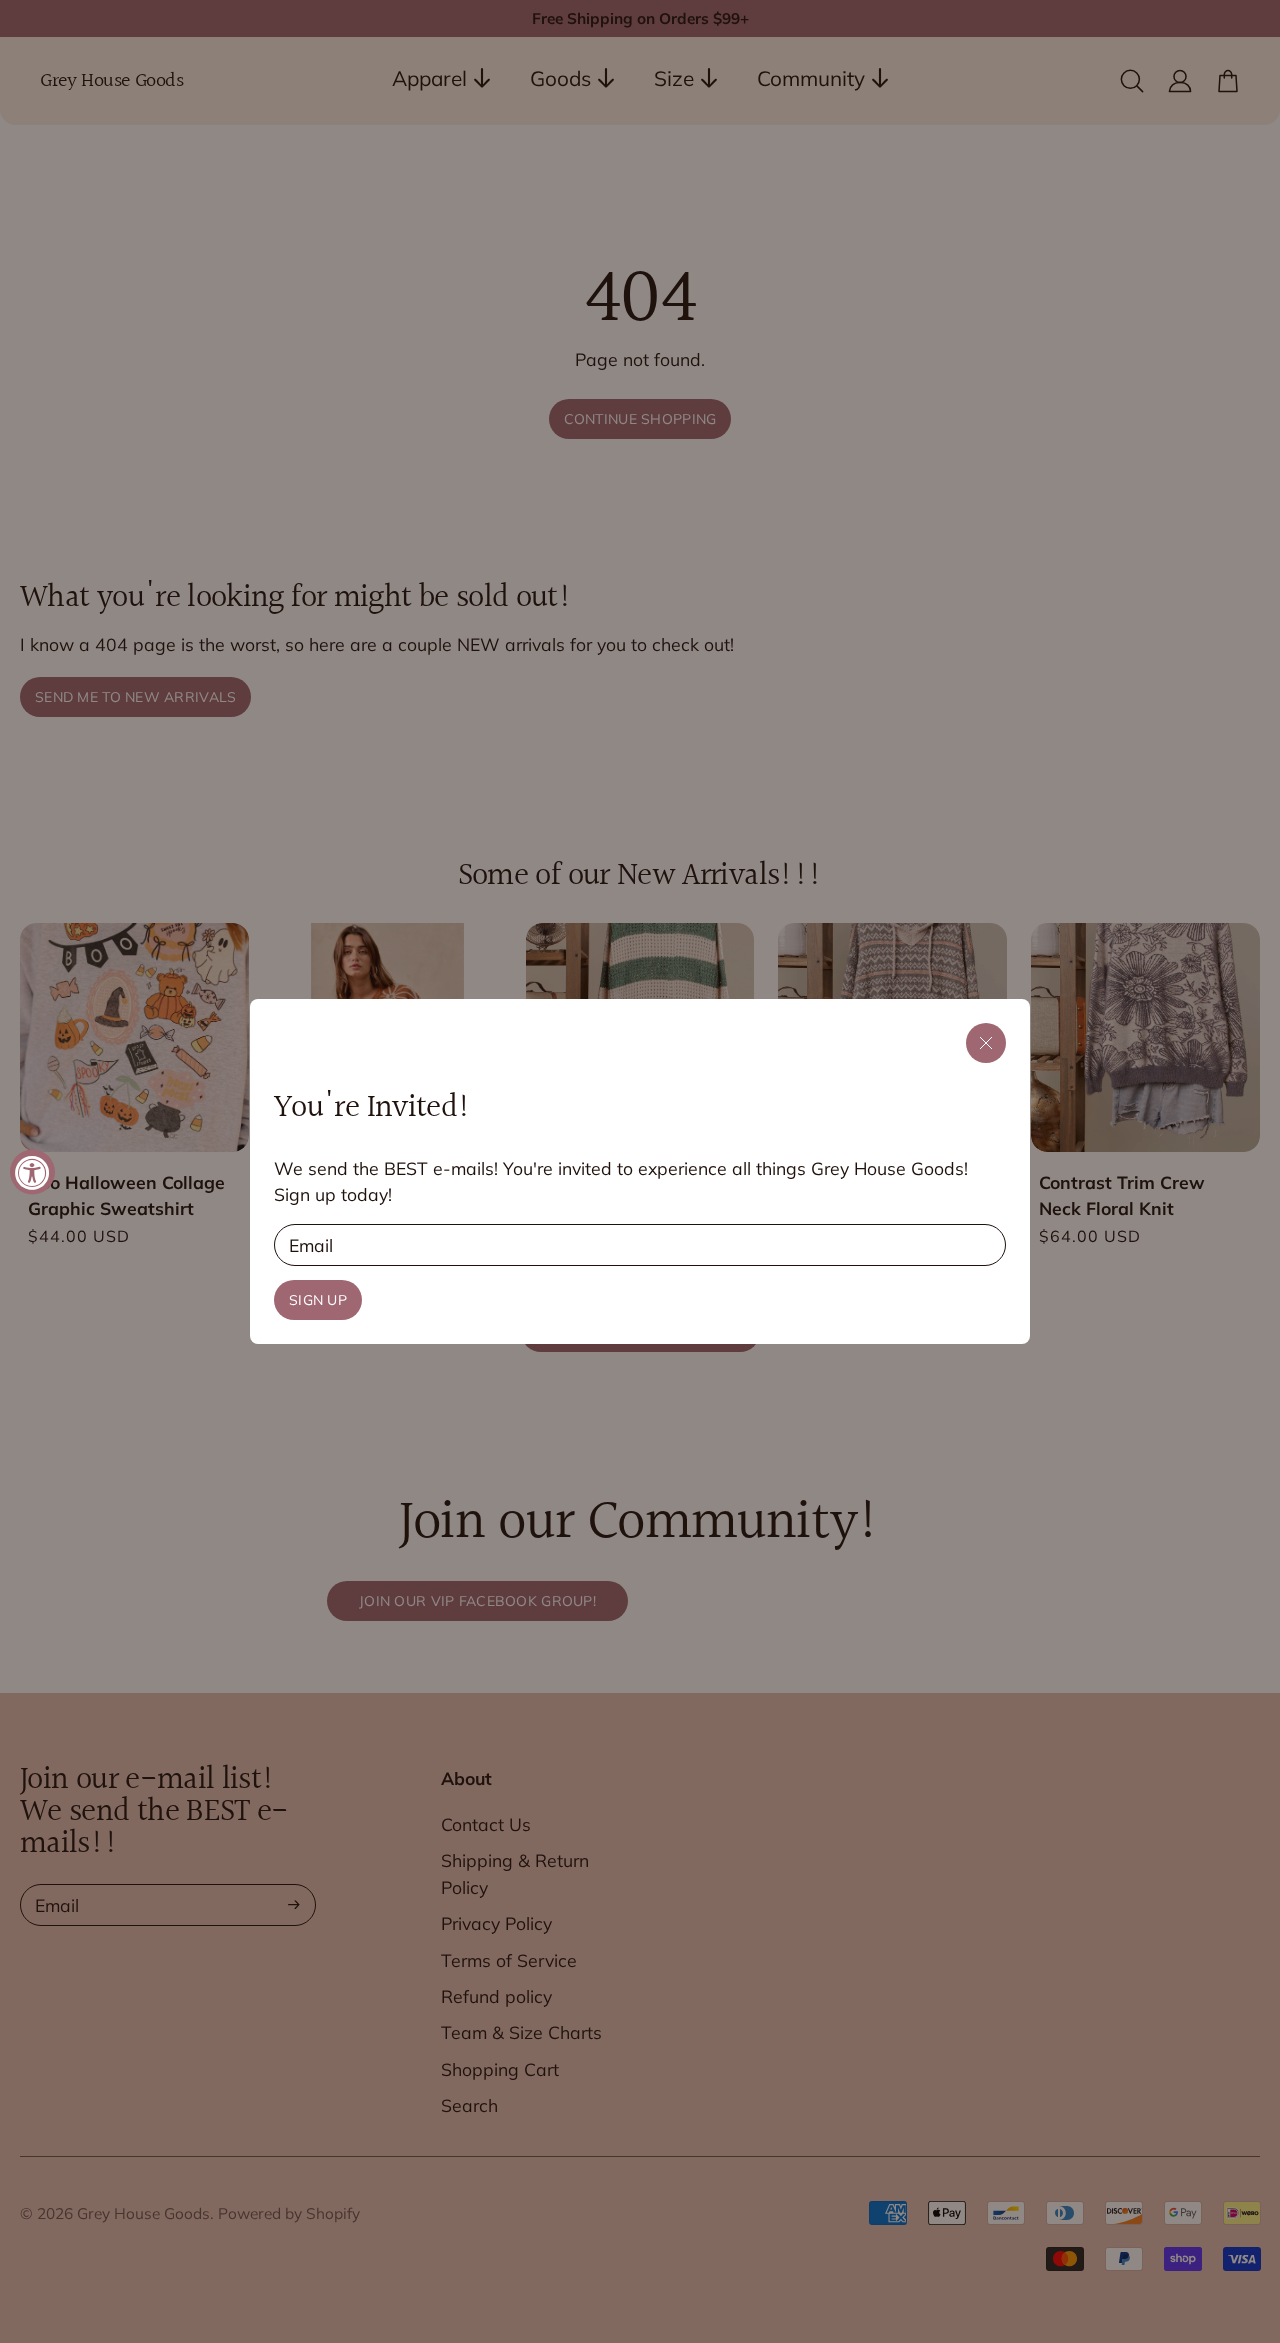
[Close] (986, 1043)
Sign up (318, 1300)
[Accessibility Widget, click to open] (32, 1171)
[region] (640, 1171)
